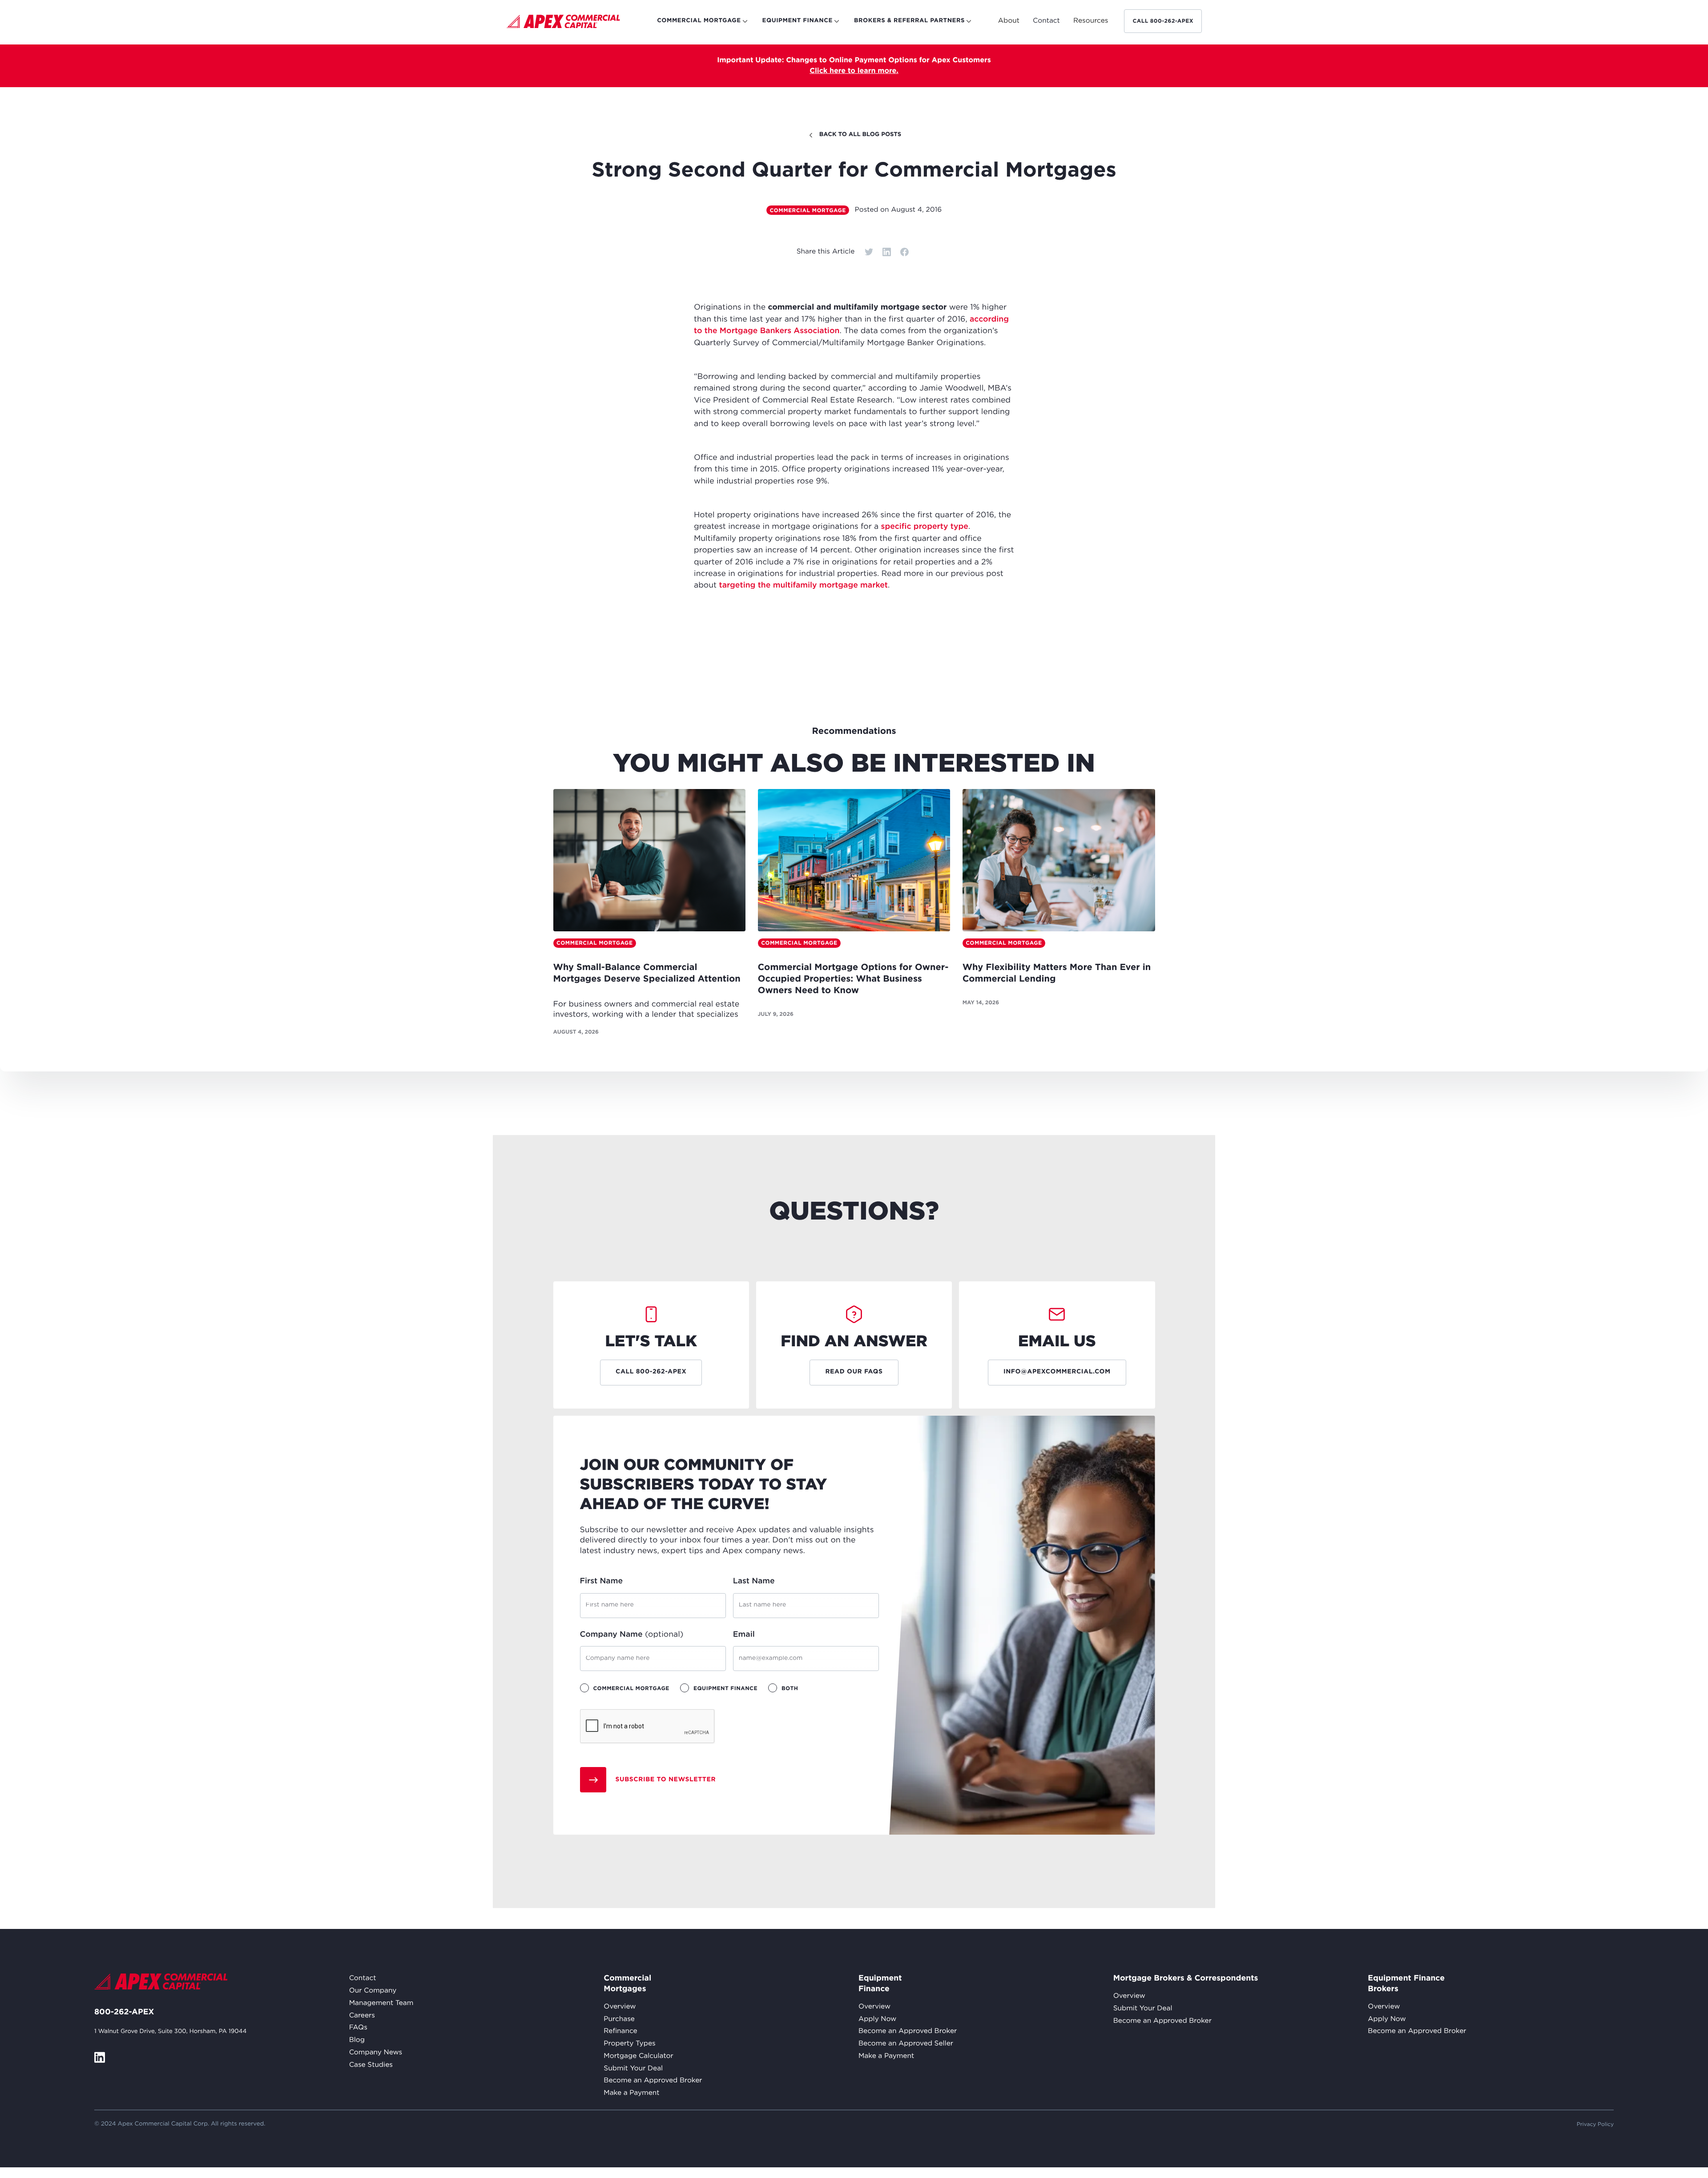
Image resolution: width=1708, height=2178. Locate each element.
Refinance (620, 2031)
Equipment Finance (880, 1984)
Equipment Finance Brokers (1406, 1984)
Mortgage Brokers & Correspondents (1186, 1978)
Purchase (619, 2019)
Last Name (754, 1581)
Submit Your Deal (633, 2069)
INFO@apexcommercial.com (1057, 1372)
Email (744, 1635)
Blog (357, 2040)
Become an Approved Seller (906, 2044)
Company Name (632, 1635)
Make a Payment (631, 2093)
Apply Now (877, 2019)
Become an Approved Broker (653, 2081)
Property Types (629, 2044)
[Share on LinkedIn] (886, 252)
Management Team (381, 2003)
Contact (363, 1979)
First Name (602, 1581)
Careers (362, 2016)
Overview (620, 2007)
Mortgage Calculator (638, 2056)
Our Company (373, 1991)
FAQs (358, 2028)
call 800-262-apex (1163, 21)
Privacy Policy (1595, 2124)
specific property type (925, 527)
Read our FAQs (854, 1372)
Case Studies (371, 2065)
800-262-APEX (124, 2012)
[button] (1009, 21)
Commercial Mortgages (625, 1984)
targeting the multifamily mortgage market (803, 585)
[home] (563, 23)
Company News (376, 2053)
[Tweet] (869, 252)
